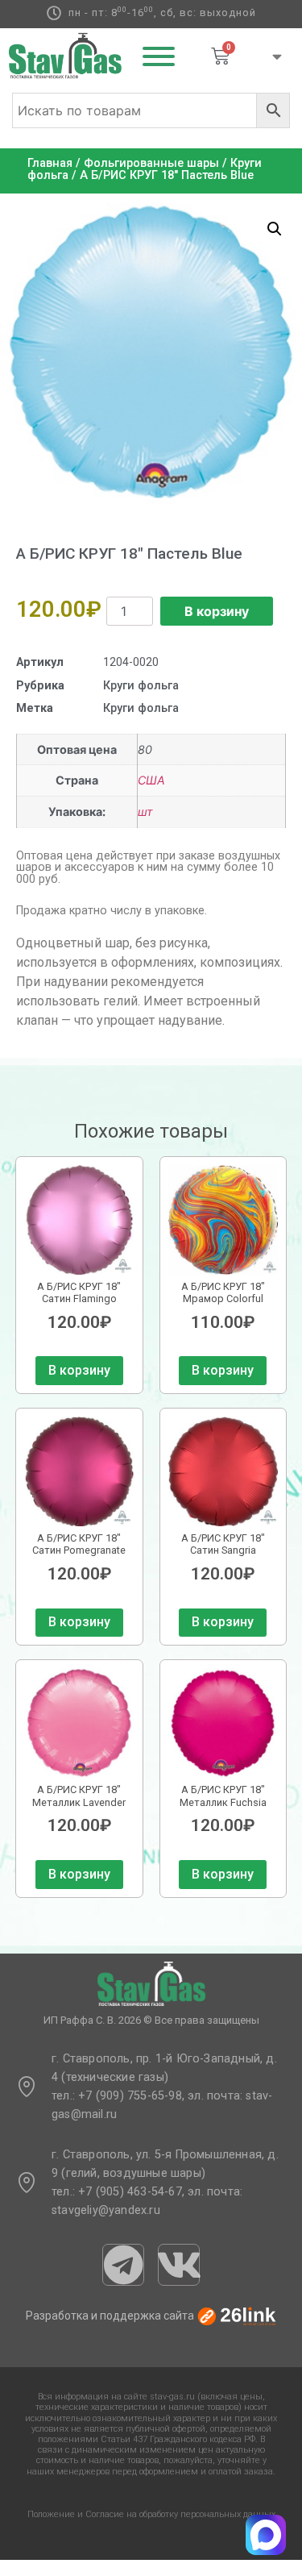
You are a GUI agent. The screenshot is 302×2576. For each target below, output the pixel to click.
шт (145, 812)
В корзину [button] (79, 1370)
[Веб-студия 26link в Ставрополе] (237, 2316)
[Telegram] (123, 2265)
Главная (50, 163)
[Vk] (179, 2265)
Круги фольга (141, 686)
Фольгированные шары (151, 163)
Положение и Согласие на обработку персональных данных (151, 2514)
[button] (275, 229)
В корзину (217, 611)
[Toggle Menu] (159, 56)
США (151, 780)
